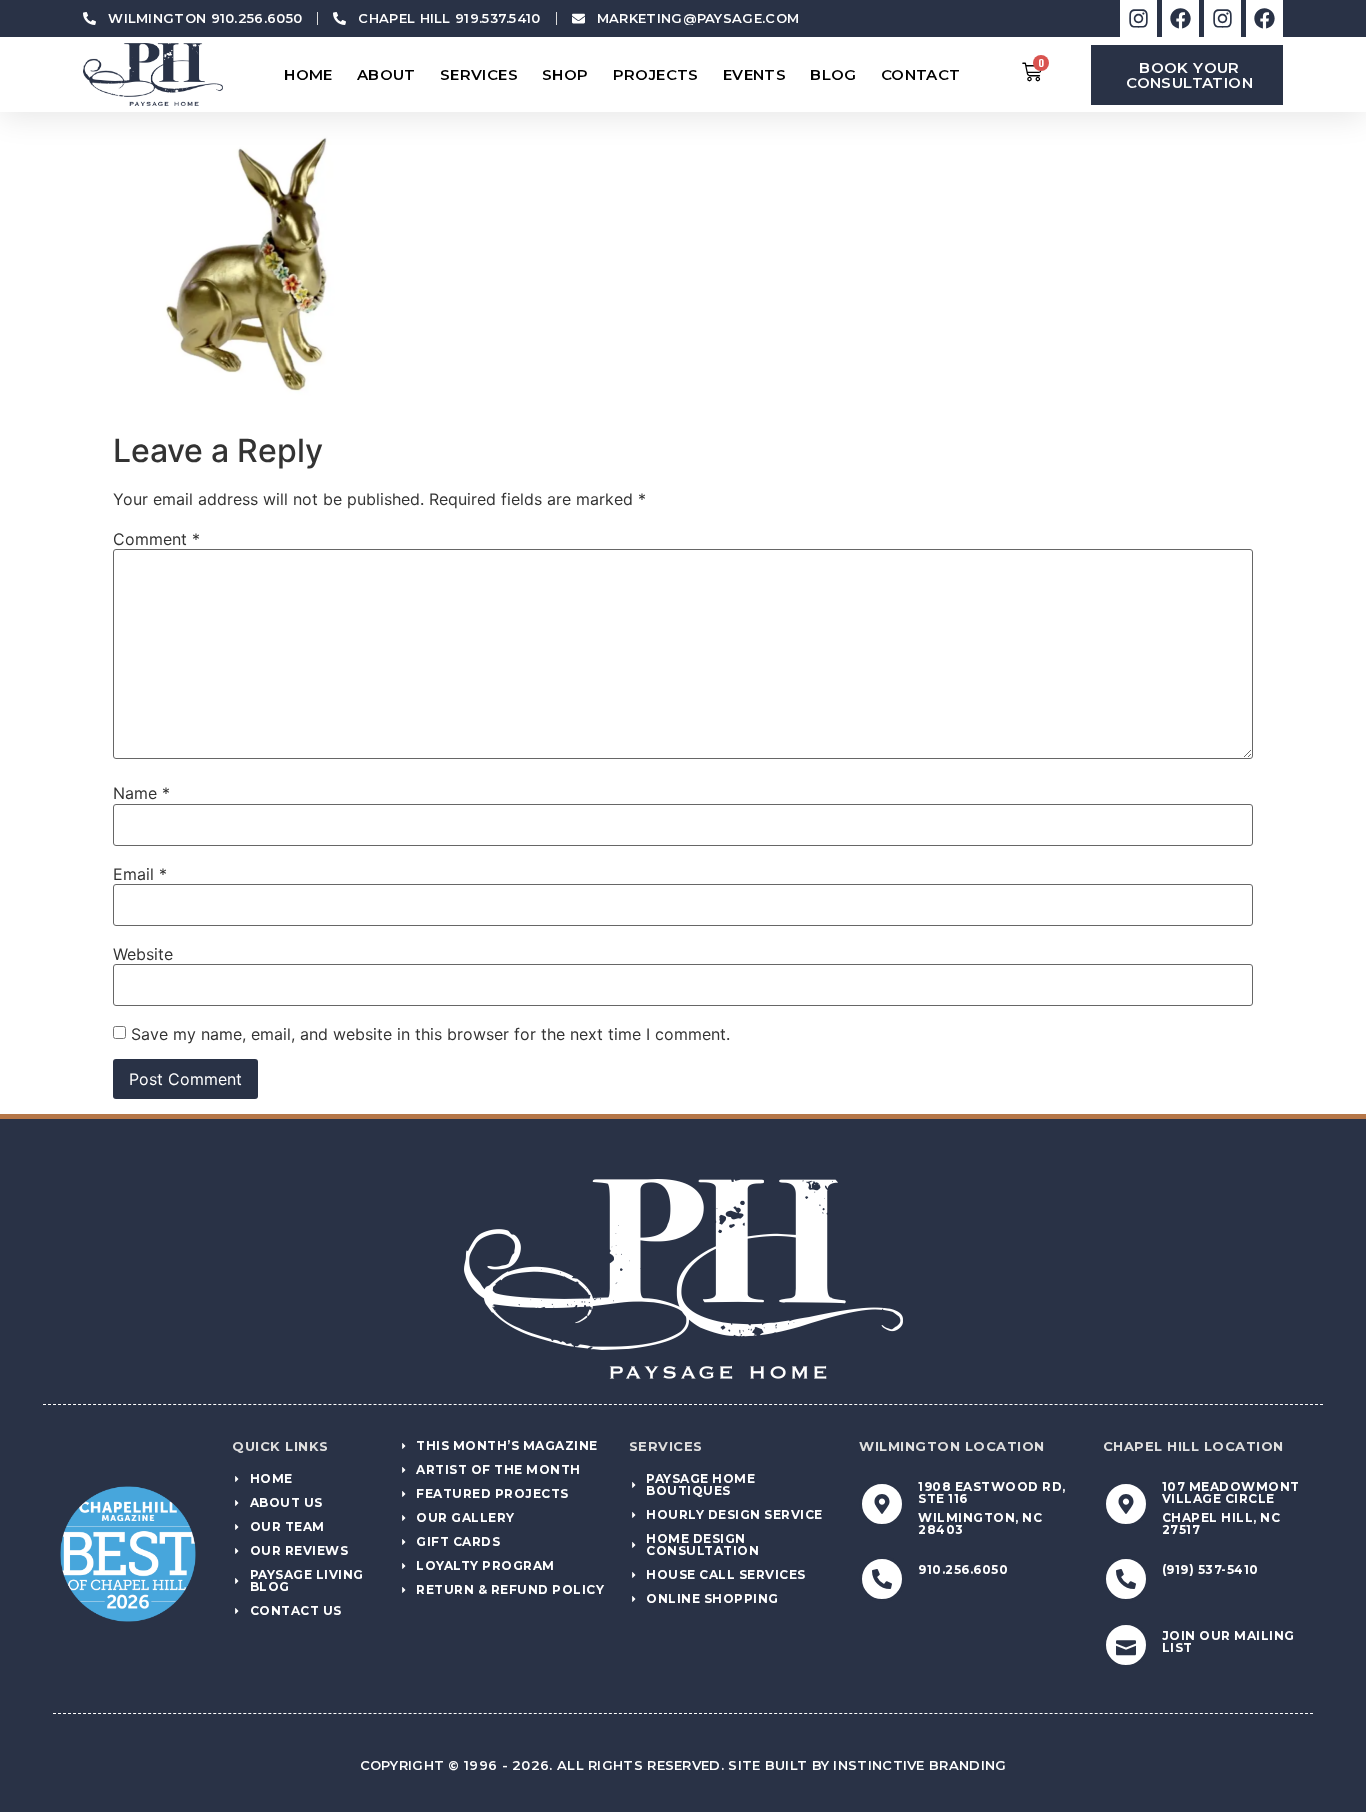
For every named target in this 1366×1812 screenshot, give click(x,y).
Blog (833, 74)
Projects (656, 74)
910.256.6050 (963, 1569)
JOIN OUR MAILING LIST (1228, 1641)
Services (479, 74)
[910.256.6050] (882, 1579)
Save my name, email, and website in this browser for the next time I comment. (430, 1034)
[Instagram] (1138, 18)
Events (754, 74)
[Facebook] (1180, 18)
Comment (156, 539)
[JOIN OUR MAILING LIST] (1126, 1645)
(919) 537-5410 (1210, 1569)
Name (141, 793)
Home (308, 74)
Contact (921, 74)
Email (140, 874)
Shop (565, 74)
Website (143, 954)
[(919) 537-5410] (1126, 1579)
